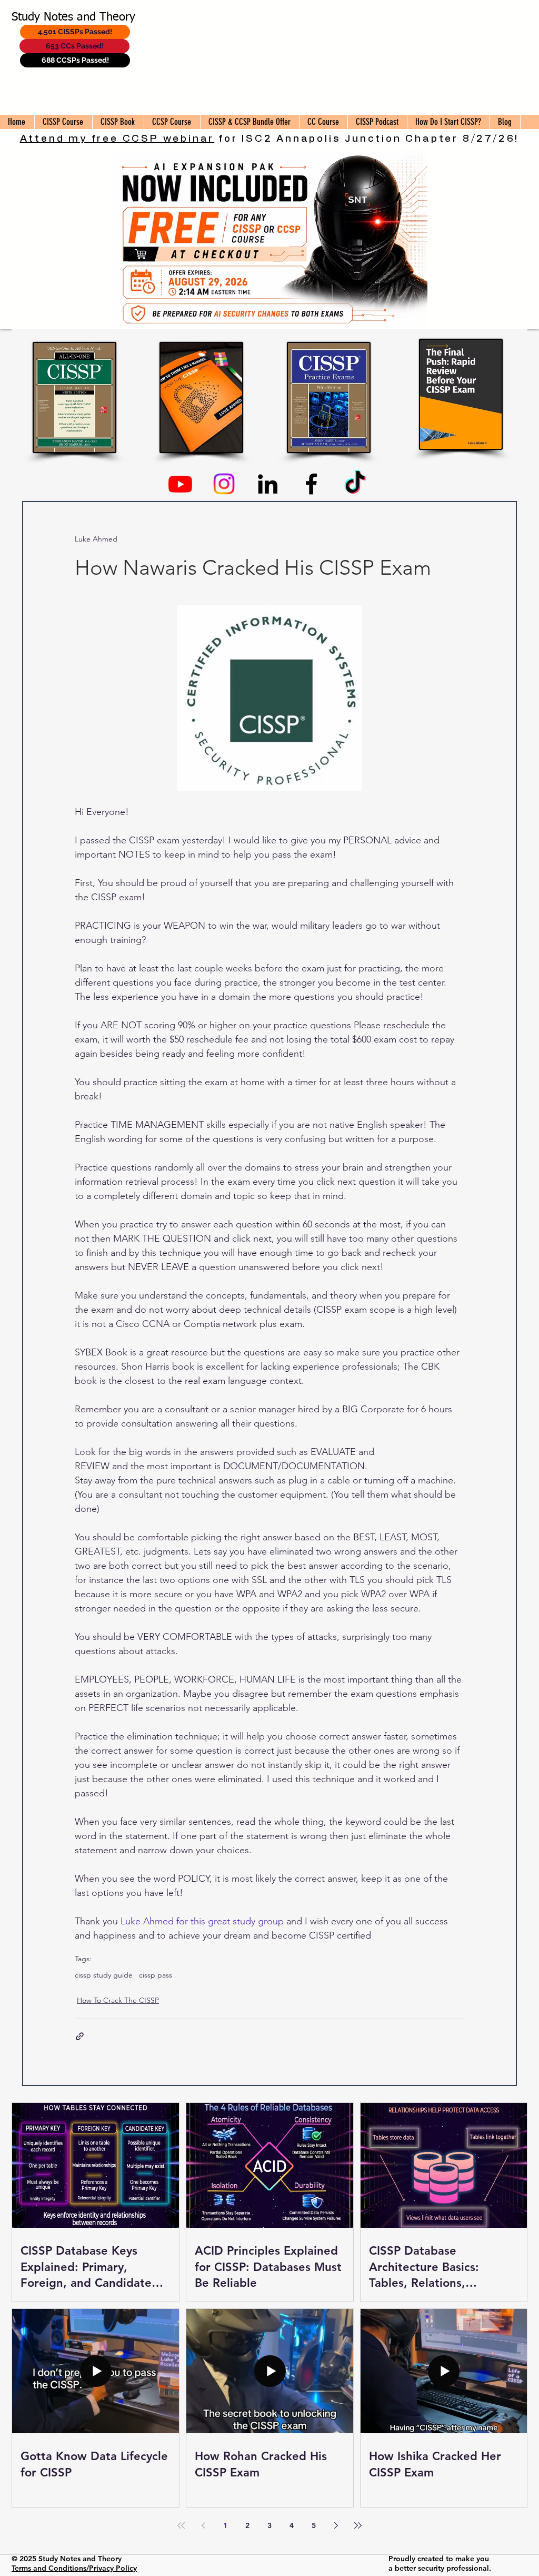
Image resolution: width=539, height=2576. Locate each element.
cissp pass (156, 1975)
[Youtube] (180, 484)
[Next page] (336, 2525)
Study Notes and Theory (73, 17)
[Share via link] (80, 2036)
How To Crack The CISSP (118, 2000)
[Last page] (358, 2525)
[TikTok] (355, 484)
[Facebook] (311, 484)
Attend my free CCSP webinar (117, 139)
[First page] (181, 2525)
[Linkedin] (268, 484)
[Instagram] (224, 484)
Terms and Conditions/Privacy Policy (74, 2568)
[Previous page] (203, 2525)
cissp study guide (104, 1975)
